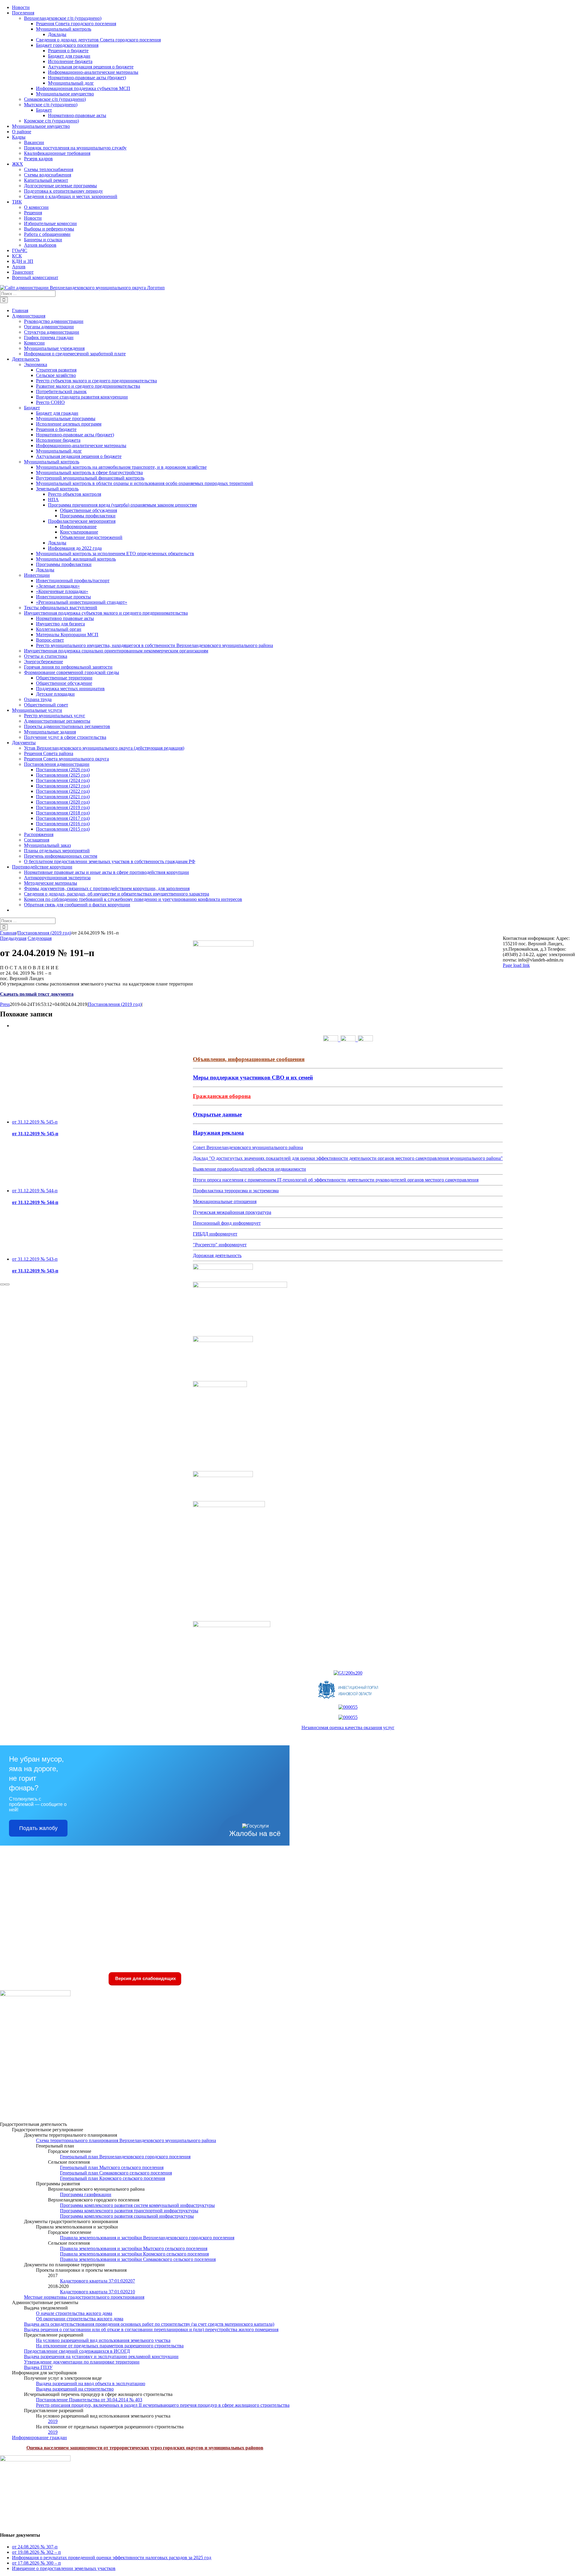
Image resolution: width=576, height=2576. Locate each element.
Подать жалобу (38, 1828)
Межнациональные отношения (225, 1201)
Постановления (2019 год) (115, 1004)
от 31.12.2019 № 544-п (35, 1191)
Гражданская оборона (222, 1096)
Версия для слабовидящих (145, 1978)
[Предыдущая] (2, 1284)
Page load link (516, 965)
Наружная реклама (218, 1133)
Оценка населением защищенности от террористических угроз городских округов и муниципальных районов (145, 2448)
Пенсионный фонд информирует (227, 1223)
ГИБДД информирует (215, 1234)
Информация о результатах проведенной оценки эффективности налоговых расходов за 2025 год (112, 2558)
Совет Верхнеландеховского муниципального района (248, 1147)
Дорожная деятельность (217, 1255)
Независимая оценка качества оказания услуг (348, 1727)
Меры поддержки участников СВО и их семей (253, 1077)
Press (5, 1004)
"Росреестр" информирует (220, 1245)
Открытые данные (217, 1114)
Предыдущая (13, 938)
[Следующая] (7, 1284)
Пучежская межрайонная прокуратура (232, 1212)
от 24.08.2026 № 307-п (35, 2547)
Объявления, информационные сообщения (249, 1059)
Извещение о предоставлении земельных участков (64, 2568)
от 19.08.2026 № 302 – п (36, 2552)
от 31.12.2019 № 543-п (35, 1259)
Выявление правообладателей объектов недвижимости (249, 1169)
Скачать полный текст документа (37, 994)
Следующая (40, 938)
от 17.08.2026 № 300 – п (36, 2563)
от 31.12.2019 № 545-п (35, 1122)
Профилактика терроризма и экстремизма (236, 1191)
